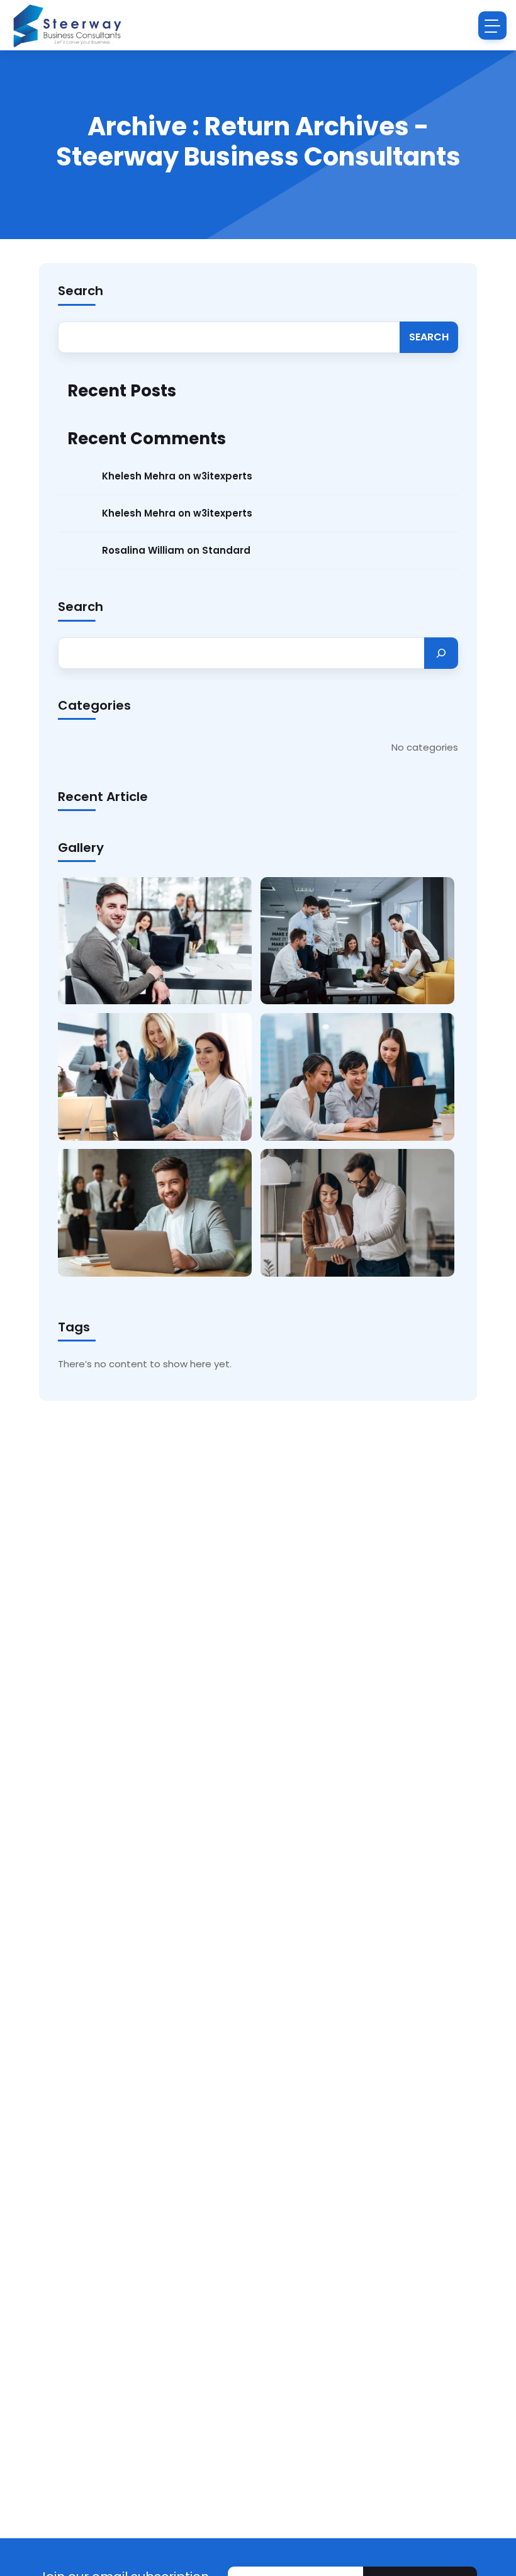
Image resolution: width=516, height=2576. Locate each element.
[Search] (441, 653)
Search (81, 291)
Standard (226, 550)
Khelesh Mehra (139, 476)
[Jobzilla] (66, 25)
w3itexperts (223, 476)
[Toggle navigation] (492, 25)
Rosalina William (143, 550)
